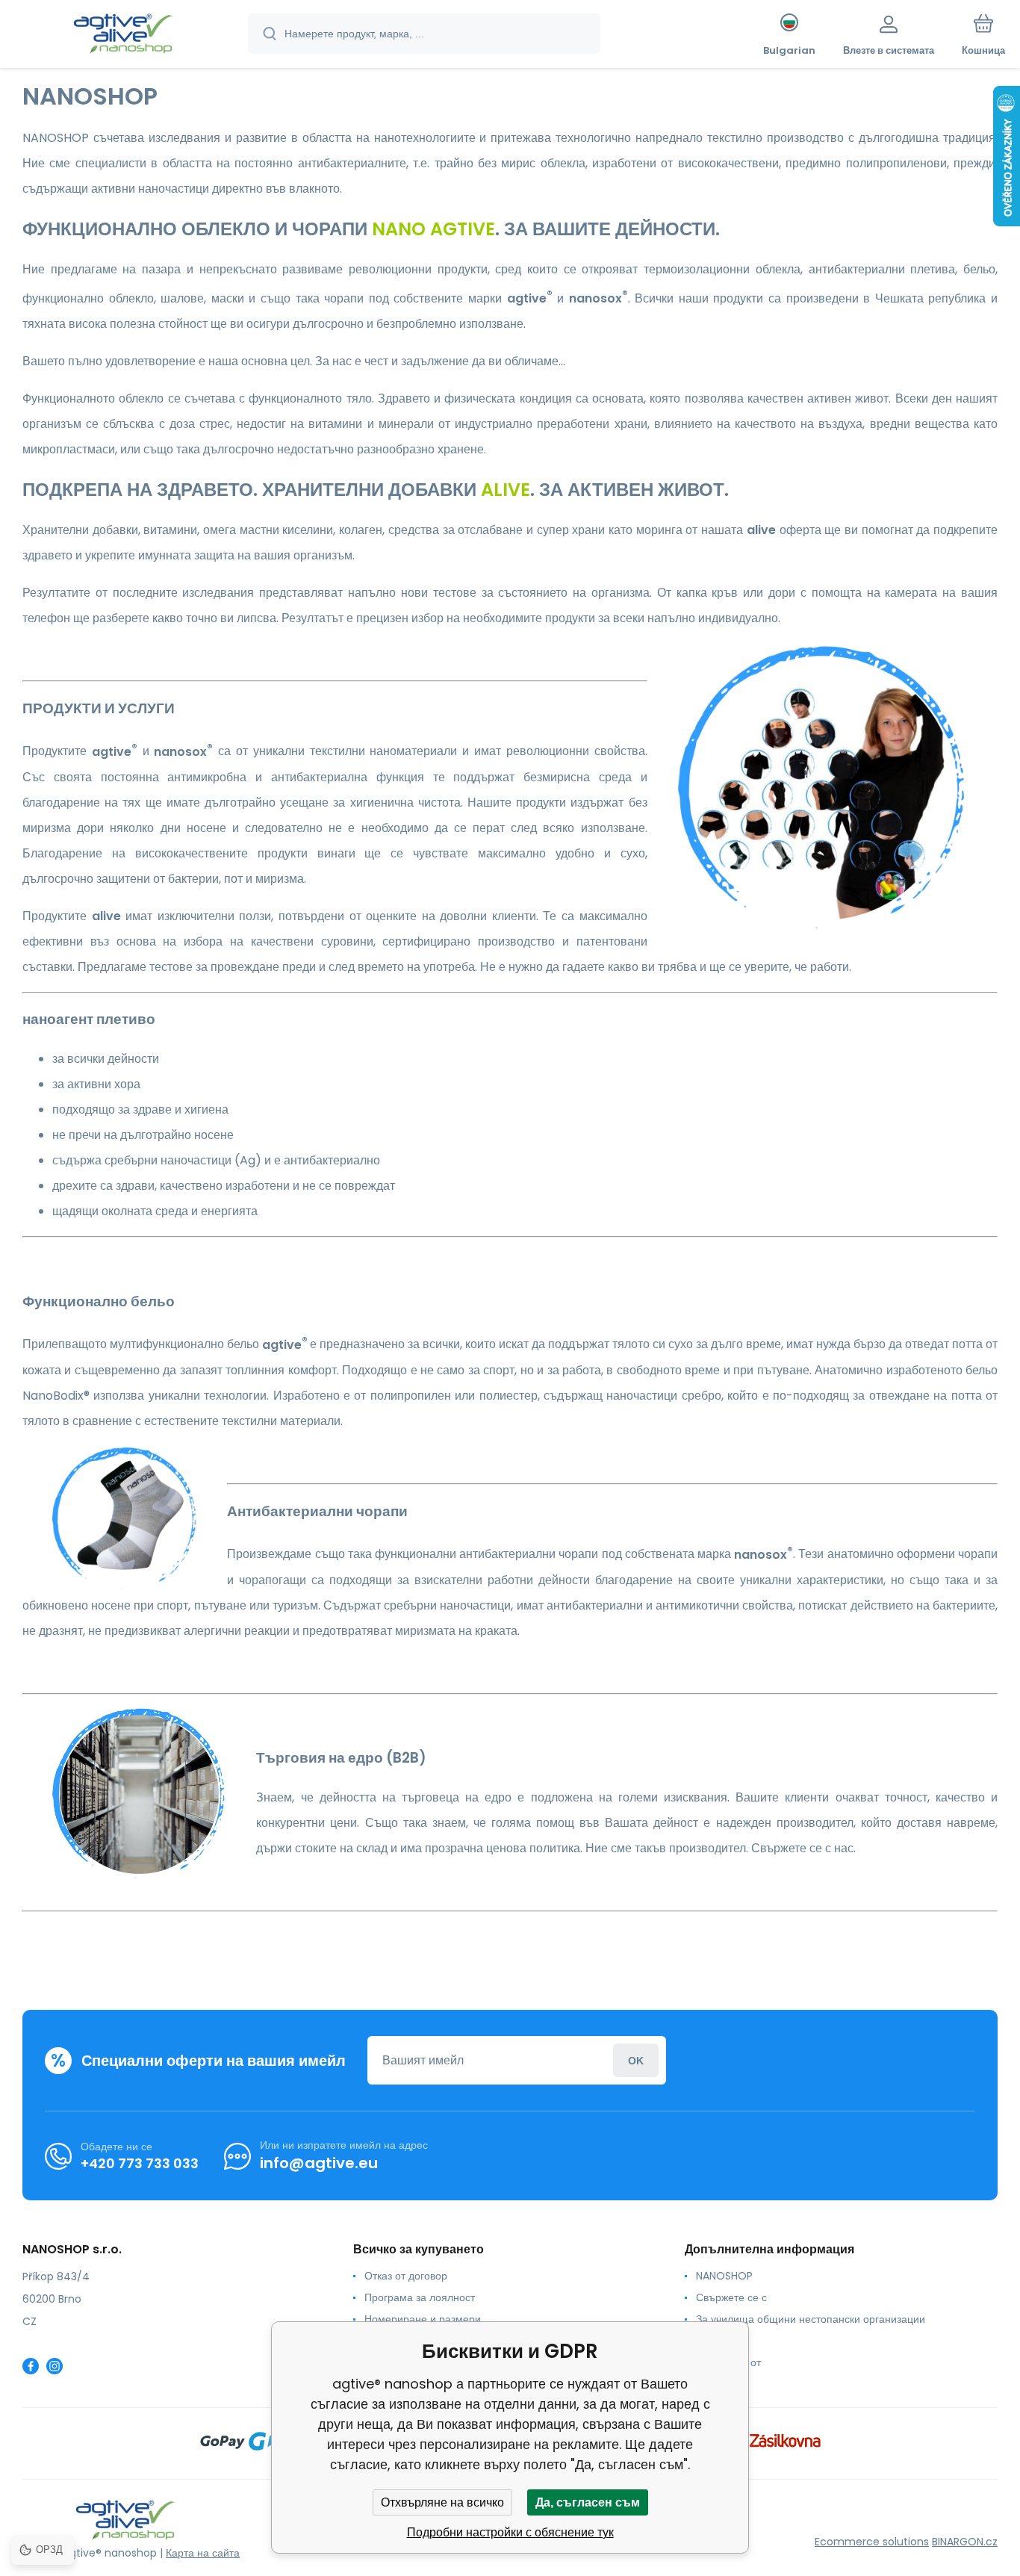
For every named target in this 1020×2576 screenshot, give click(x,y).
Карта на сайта (203, 2553)
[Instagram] (55, 2366)
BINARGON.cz (965, 2542)
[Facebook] (31, 2366)
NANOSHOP (724, 2276)
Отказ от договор (406, 2276)
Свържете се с (731, 2297)
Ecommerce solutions (872, 2542)
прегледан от (728, 2362)
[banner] (123, 36)
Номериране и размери (423, 2319)
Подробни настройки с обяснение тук (510, 2532)
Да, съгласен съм (588, 2502)
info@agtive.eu (319, 2163)
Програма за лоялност (420, 2297)
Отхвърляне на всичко (442, 2502)
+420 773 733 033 (140, 2163)
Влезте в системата (636, 2060)
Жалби (713, 2341)
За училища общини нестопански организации (811, 2319)
